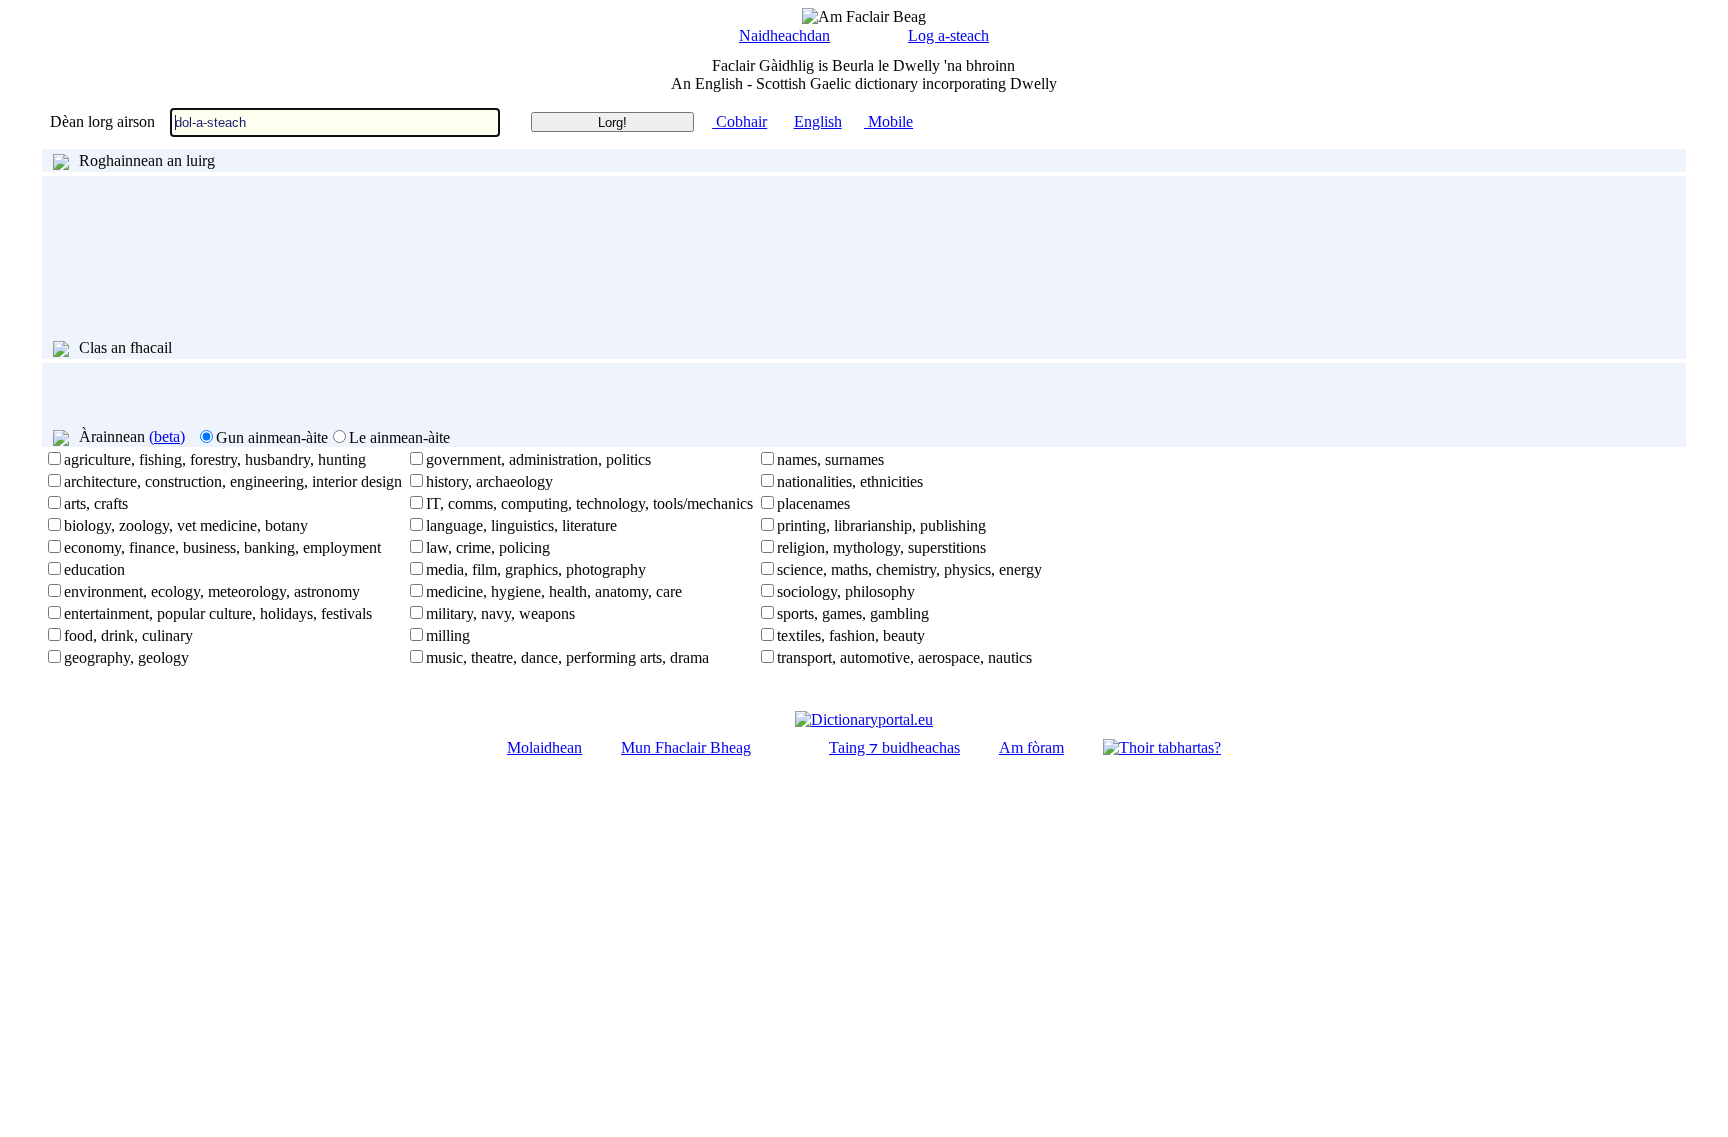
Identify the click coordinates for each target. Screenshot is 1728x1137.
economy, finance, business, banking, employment (222, 547)
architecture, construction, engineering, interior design (233, 481)
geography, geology (126, 657)
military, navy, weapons (500, 613)
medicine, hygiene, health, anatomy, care (554, 591)
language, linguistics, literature (521, 525)
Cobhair (739, 121)
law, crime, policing (488, 547)
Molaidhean (544, 747)
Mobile (888, 121)
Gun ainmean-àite (272, 437)
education (94, 569)
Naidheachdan (784, 35)
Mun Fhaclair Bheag (686, 747)
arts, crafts (96, 503)
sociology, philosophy (846, 591)
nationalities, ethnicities (850, 481)
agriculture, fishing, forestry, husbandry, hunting (215, 459)
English (818, 121)
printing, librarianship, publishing (881, 525)
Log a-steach (948, 35)
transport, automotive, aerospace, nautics (904, 657)
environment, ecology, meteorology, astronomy (212, 591)
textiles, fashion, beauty (851, 635)
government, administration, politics (538, 459)
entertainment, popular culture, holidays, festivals (218, 613)
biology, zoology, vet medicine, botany (186, 525)
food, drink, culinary (128, 635)
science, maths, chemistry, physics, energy (909, 569)
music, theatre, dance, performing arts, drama (567, 657)
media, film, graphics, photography (536, 569)
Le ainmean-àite (399, 437)
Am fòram (1031, 747)
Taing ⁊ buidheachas (894, 747)
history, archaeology (489, 481)
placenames (813, 503)
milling (448, 635)
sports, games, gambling (853, 613)
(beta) (167, 436)
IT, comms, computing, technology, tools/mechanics (589, 503)
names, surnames (830, 459)
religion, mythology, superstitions (881, 547)
